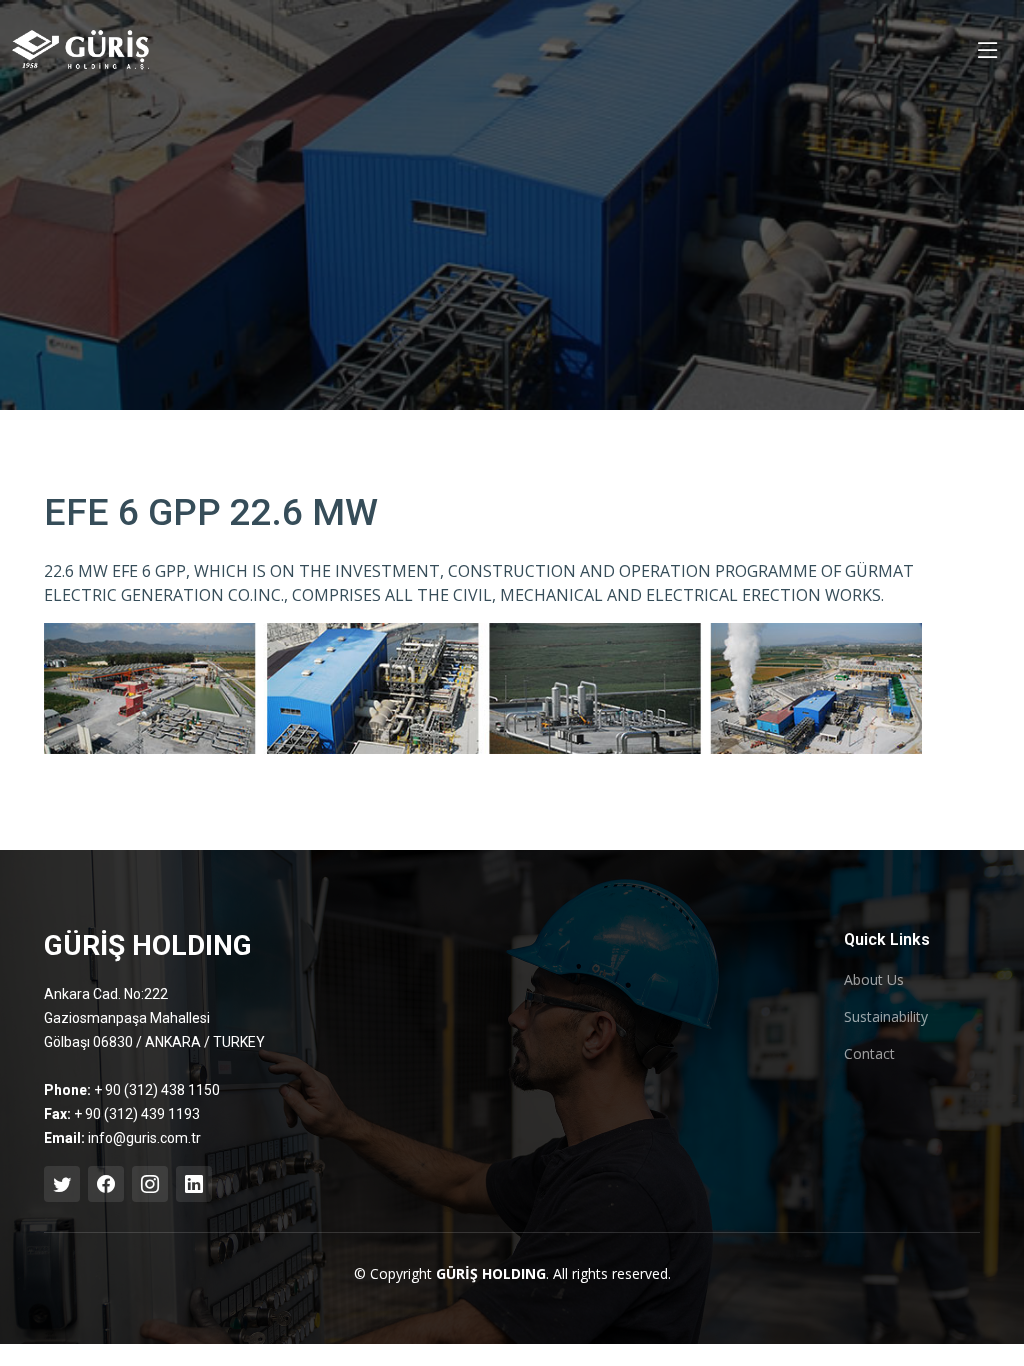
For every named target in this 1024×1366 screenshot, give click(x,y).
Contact (869, 1054)
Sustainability (886, 1017)
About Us (874, 980)
